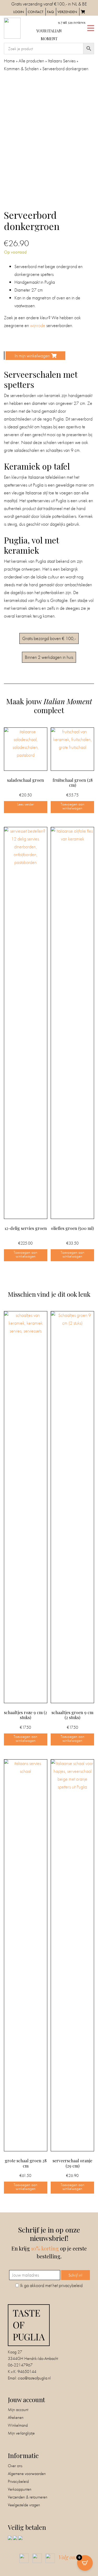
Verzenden (67, 12)
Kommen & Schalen (21, 69)
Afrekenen (16, 2417)
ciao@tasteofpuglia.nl (34, 2378)
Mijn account (18, 2410)
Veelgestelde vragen (24, 2505)
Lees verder (26, 804)
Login (19, 12)
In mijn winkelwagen (32, 356)
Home (9, 61)
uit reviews (72, 22)
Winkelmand (18, 2425)
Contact (36, 12)
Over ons (15, 2466)
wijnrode (38, 325)
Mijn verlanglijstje (21, 2433)
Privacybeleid (18, 2481)
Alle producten (31, 61)
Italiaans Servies (62, 61)
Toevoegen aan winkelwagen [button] (73, 806)
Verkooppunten (20, 2489)
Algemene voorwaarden (27, 2474)
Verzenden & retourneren (28, 2497)
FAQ (50, 12)
